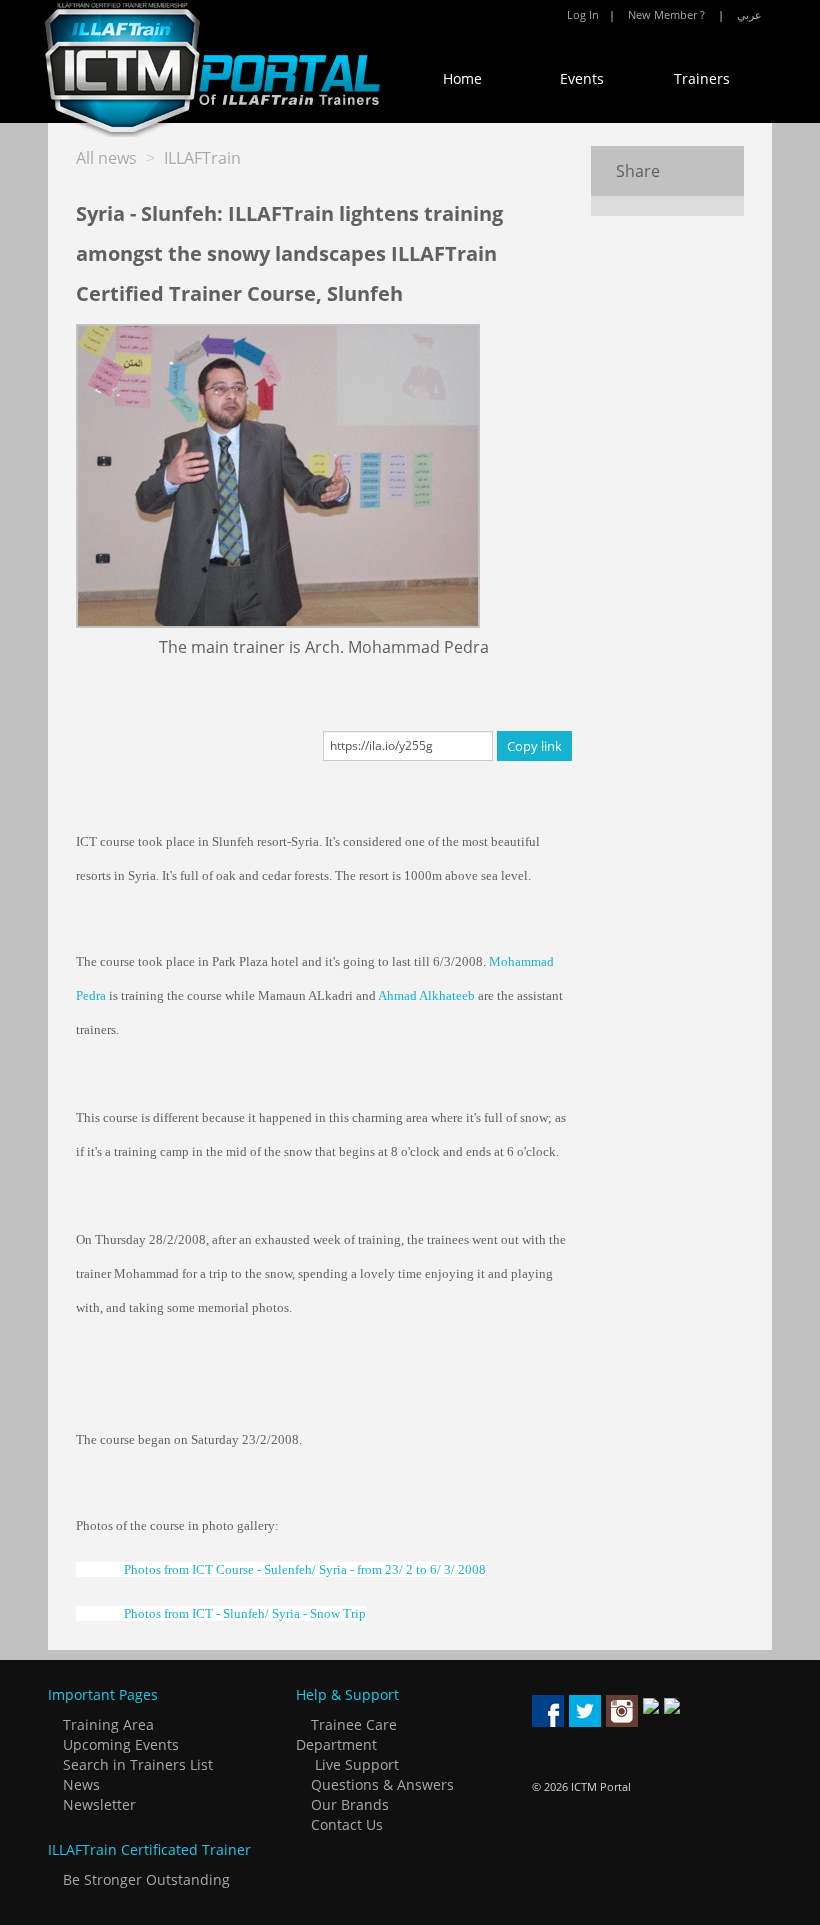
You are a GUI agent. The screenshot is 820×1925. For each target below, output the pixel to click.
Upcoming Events (119, 1744)
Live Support (357, 1764)
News (79, 1784)
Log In (583, 14)
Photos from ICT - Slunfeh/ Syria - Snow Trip (245, 1613)
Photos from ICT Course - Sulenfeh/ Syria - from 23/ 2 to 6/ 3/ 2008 (305, 1569)
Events (582, 78)
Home (462, 78)
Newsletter (97, 1804)
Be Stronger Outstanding (144, 1879)
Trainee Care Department (346, 1734)
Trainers (702, 78)
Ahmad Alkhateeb (426, 995)
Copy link (534, 746)
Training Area (106, 1724)
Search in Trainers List (136, 1764)
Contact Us (345, 1824)
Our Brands (348, 1804)
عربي (749, 14)
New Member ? (666, 14)
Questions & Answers (380, 1784)
